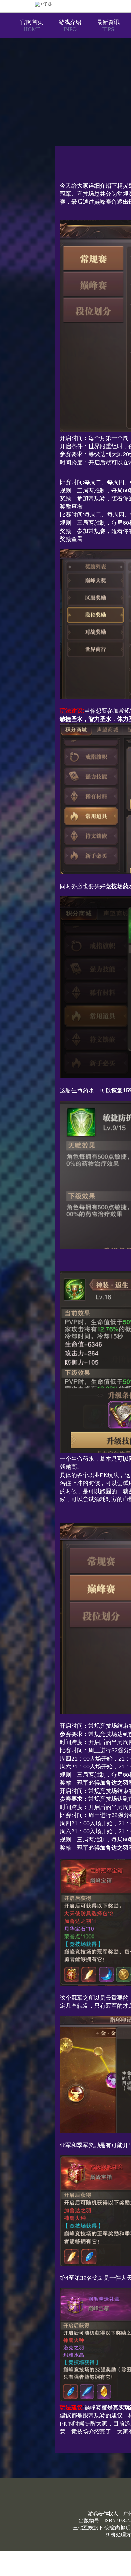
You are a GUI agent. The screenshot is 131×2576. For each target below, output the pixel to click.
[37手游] (55, 6)
